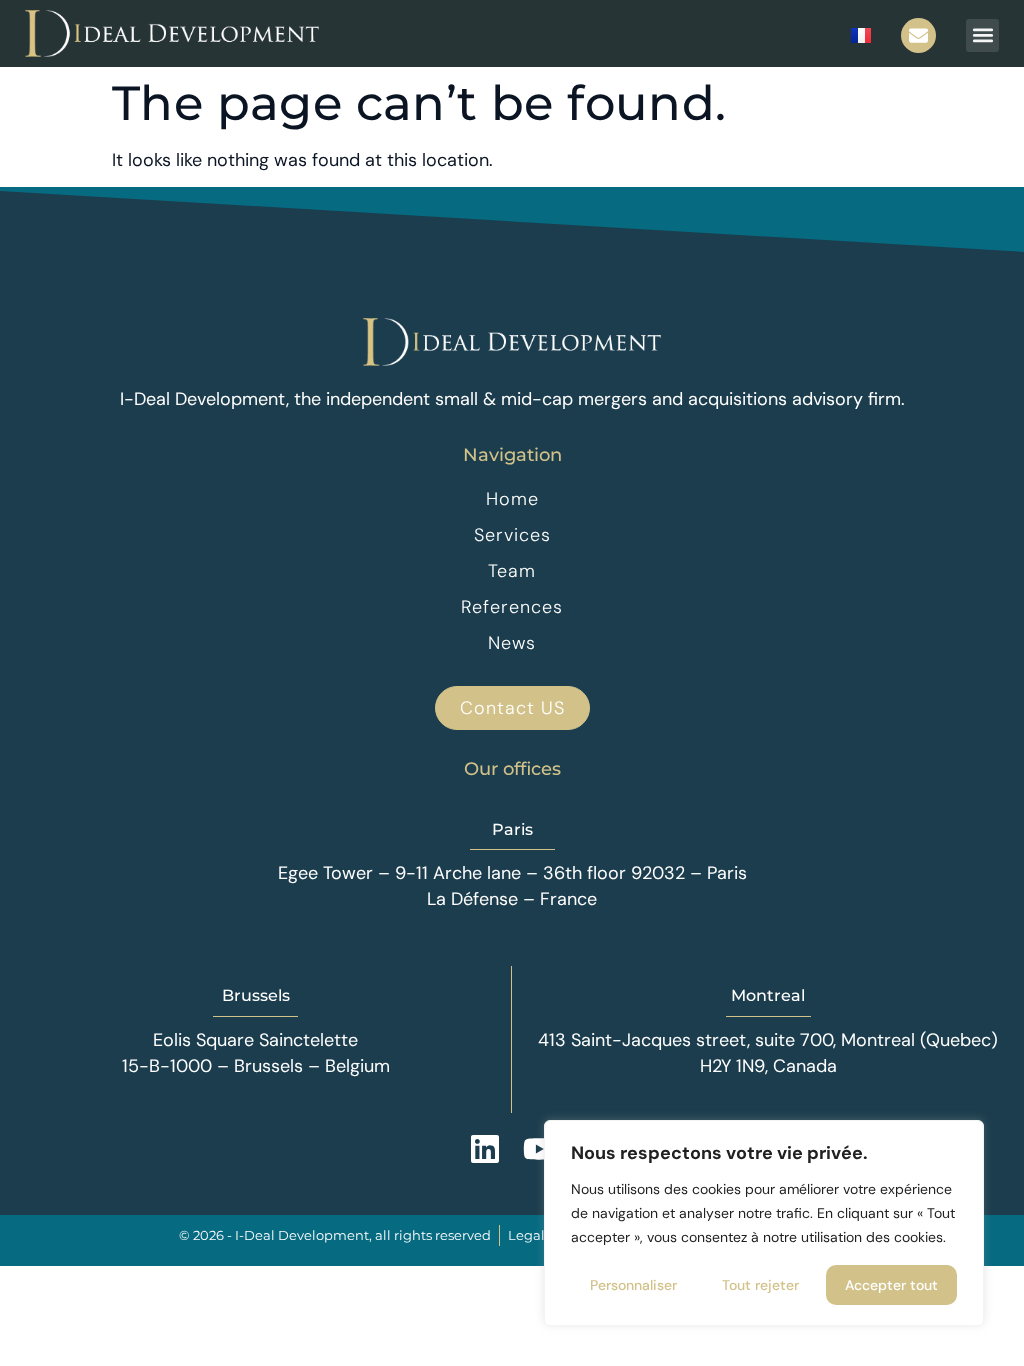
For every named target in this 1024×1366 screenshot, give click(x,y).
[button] (982, 35)
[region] (764, 1223)
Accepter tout (891, 1285)
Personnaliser (633, 1285)
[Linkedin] (485, 1149)
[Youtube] (539, 1149)
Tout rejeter (760, 1285)
